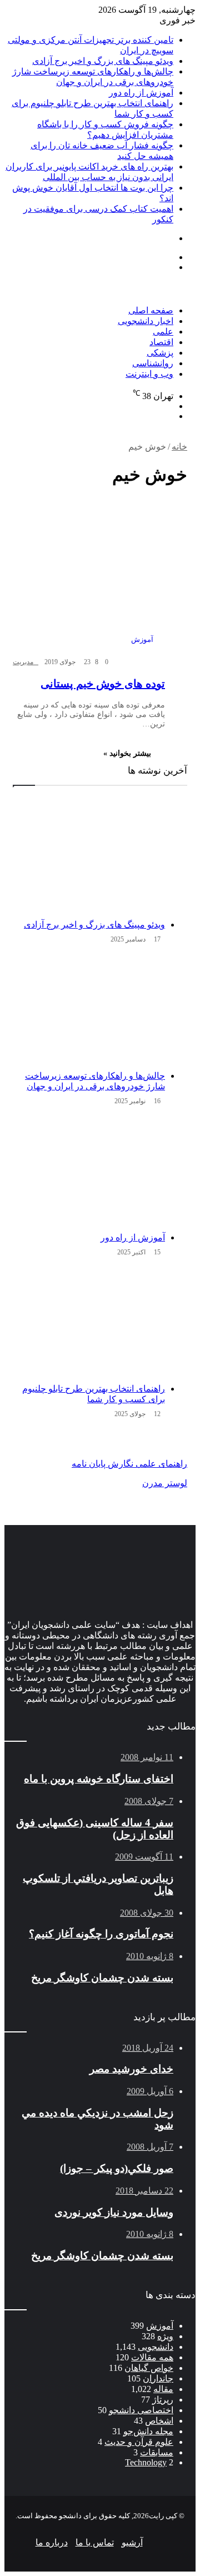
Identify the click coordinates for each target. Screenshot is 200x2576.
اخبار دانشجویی (146, 321)
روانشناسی (153, 363)
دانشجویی (156, 2347)
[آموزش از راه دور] (89, 1171)
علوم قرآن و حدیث (139, 2442)
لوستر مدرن (165, 1483)
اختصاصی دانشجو (141, 2410)
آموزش (160, 2326)
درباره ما (52, 2542)
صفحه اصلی (151, 310)
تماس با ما (95, 2542)
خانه (179, 447)
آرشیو (132, 2542)
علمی (163, 332)
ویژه (165, 2336)
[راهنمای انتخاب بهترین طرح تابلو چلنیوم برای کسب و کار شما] (89, 1322)
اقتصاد (161, 342)
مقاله (163, 2389)
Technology (146, 2462)
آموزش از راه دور (141, 93)
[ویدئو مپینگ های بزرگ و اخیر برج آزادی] (89, 858)
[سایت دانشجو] (82, 300)
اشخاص (159, 2421)
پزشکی (160, 353)
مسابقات (157, 2452)
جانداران (158, 2378)
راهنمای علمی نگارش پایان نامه (129, 1464)
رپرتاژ (163, 2400)
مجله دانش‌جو (148, 2431)
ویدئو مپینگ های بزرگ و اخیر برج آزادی (103, 61)
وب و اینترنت (149, 374)
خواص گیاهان (149, 2368)
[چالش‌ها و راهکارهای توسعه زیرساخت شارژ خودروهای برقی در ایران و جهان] (89, 1009)
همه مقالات (152, 2357)
